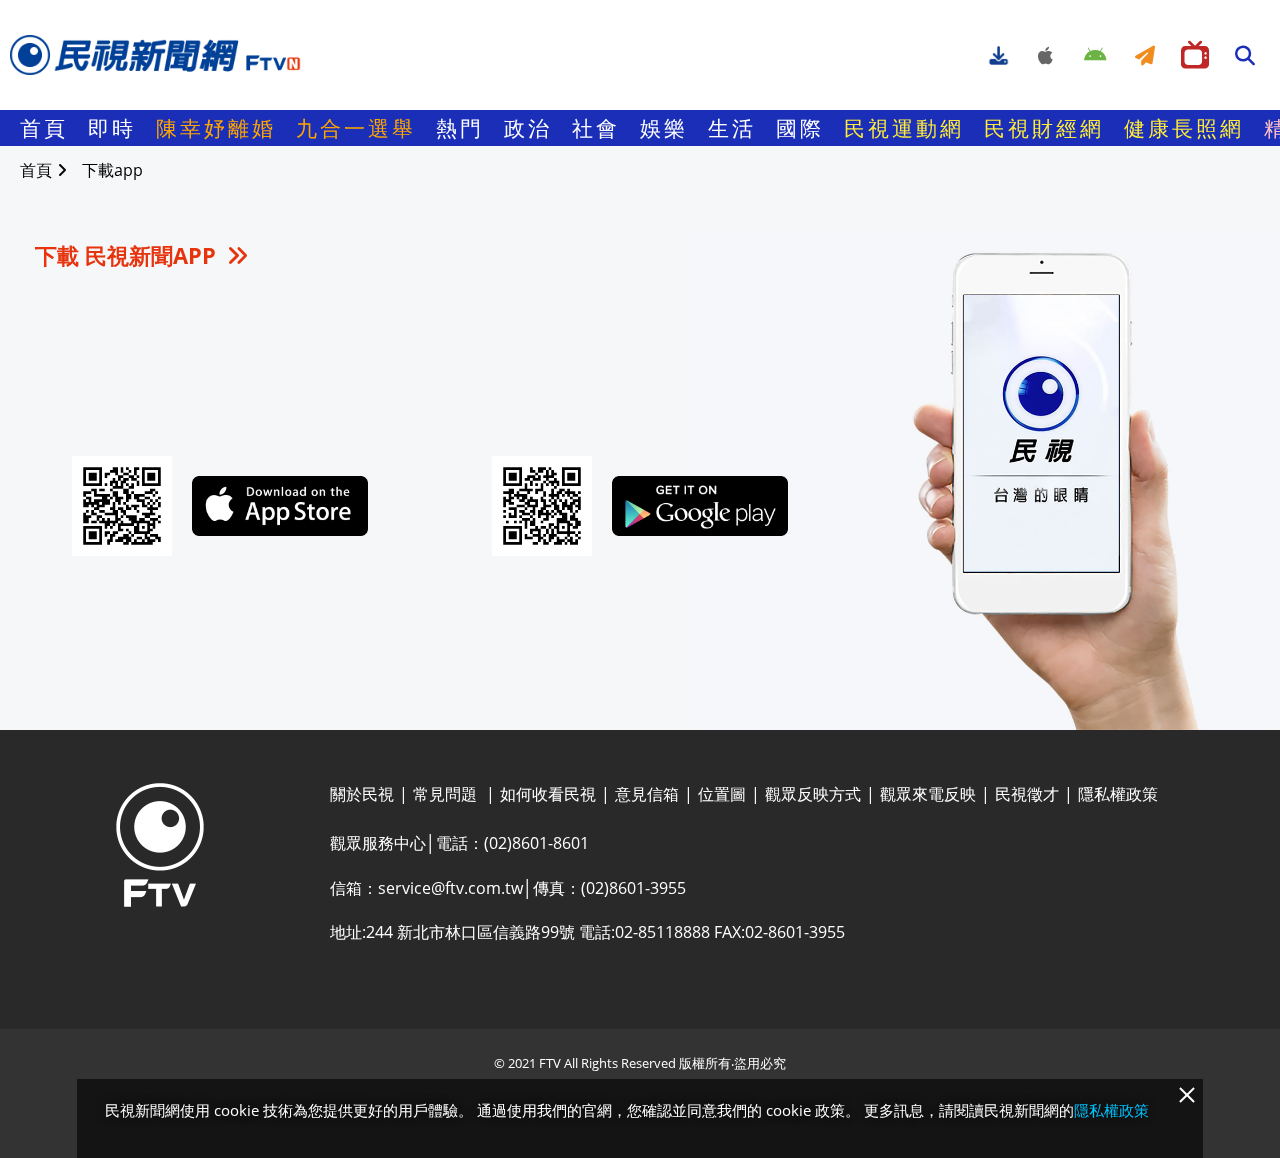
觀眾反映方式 (813, 794)
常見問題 (447, 794)
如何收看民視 (548, 794)
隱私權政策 (1118, 794)
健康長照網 (1184, 128)
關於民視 (362, 794)
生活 (732, 128)
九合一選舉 (356, 128)
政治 (528, 128)
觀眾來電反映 (928, 794)
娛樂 (664, 128)
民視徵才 (1027, 794)
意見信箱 (647, 794)
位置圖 (722, 794)
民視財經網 (1044, 128)
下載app (112, 170)
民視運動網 (904, 128)
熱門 (460, 128)
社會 (596, 128)
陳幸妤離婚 (216, 128)
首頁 (44, 128)
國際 (800, 128)
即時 (112, 128)
